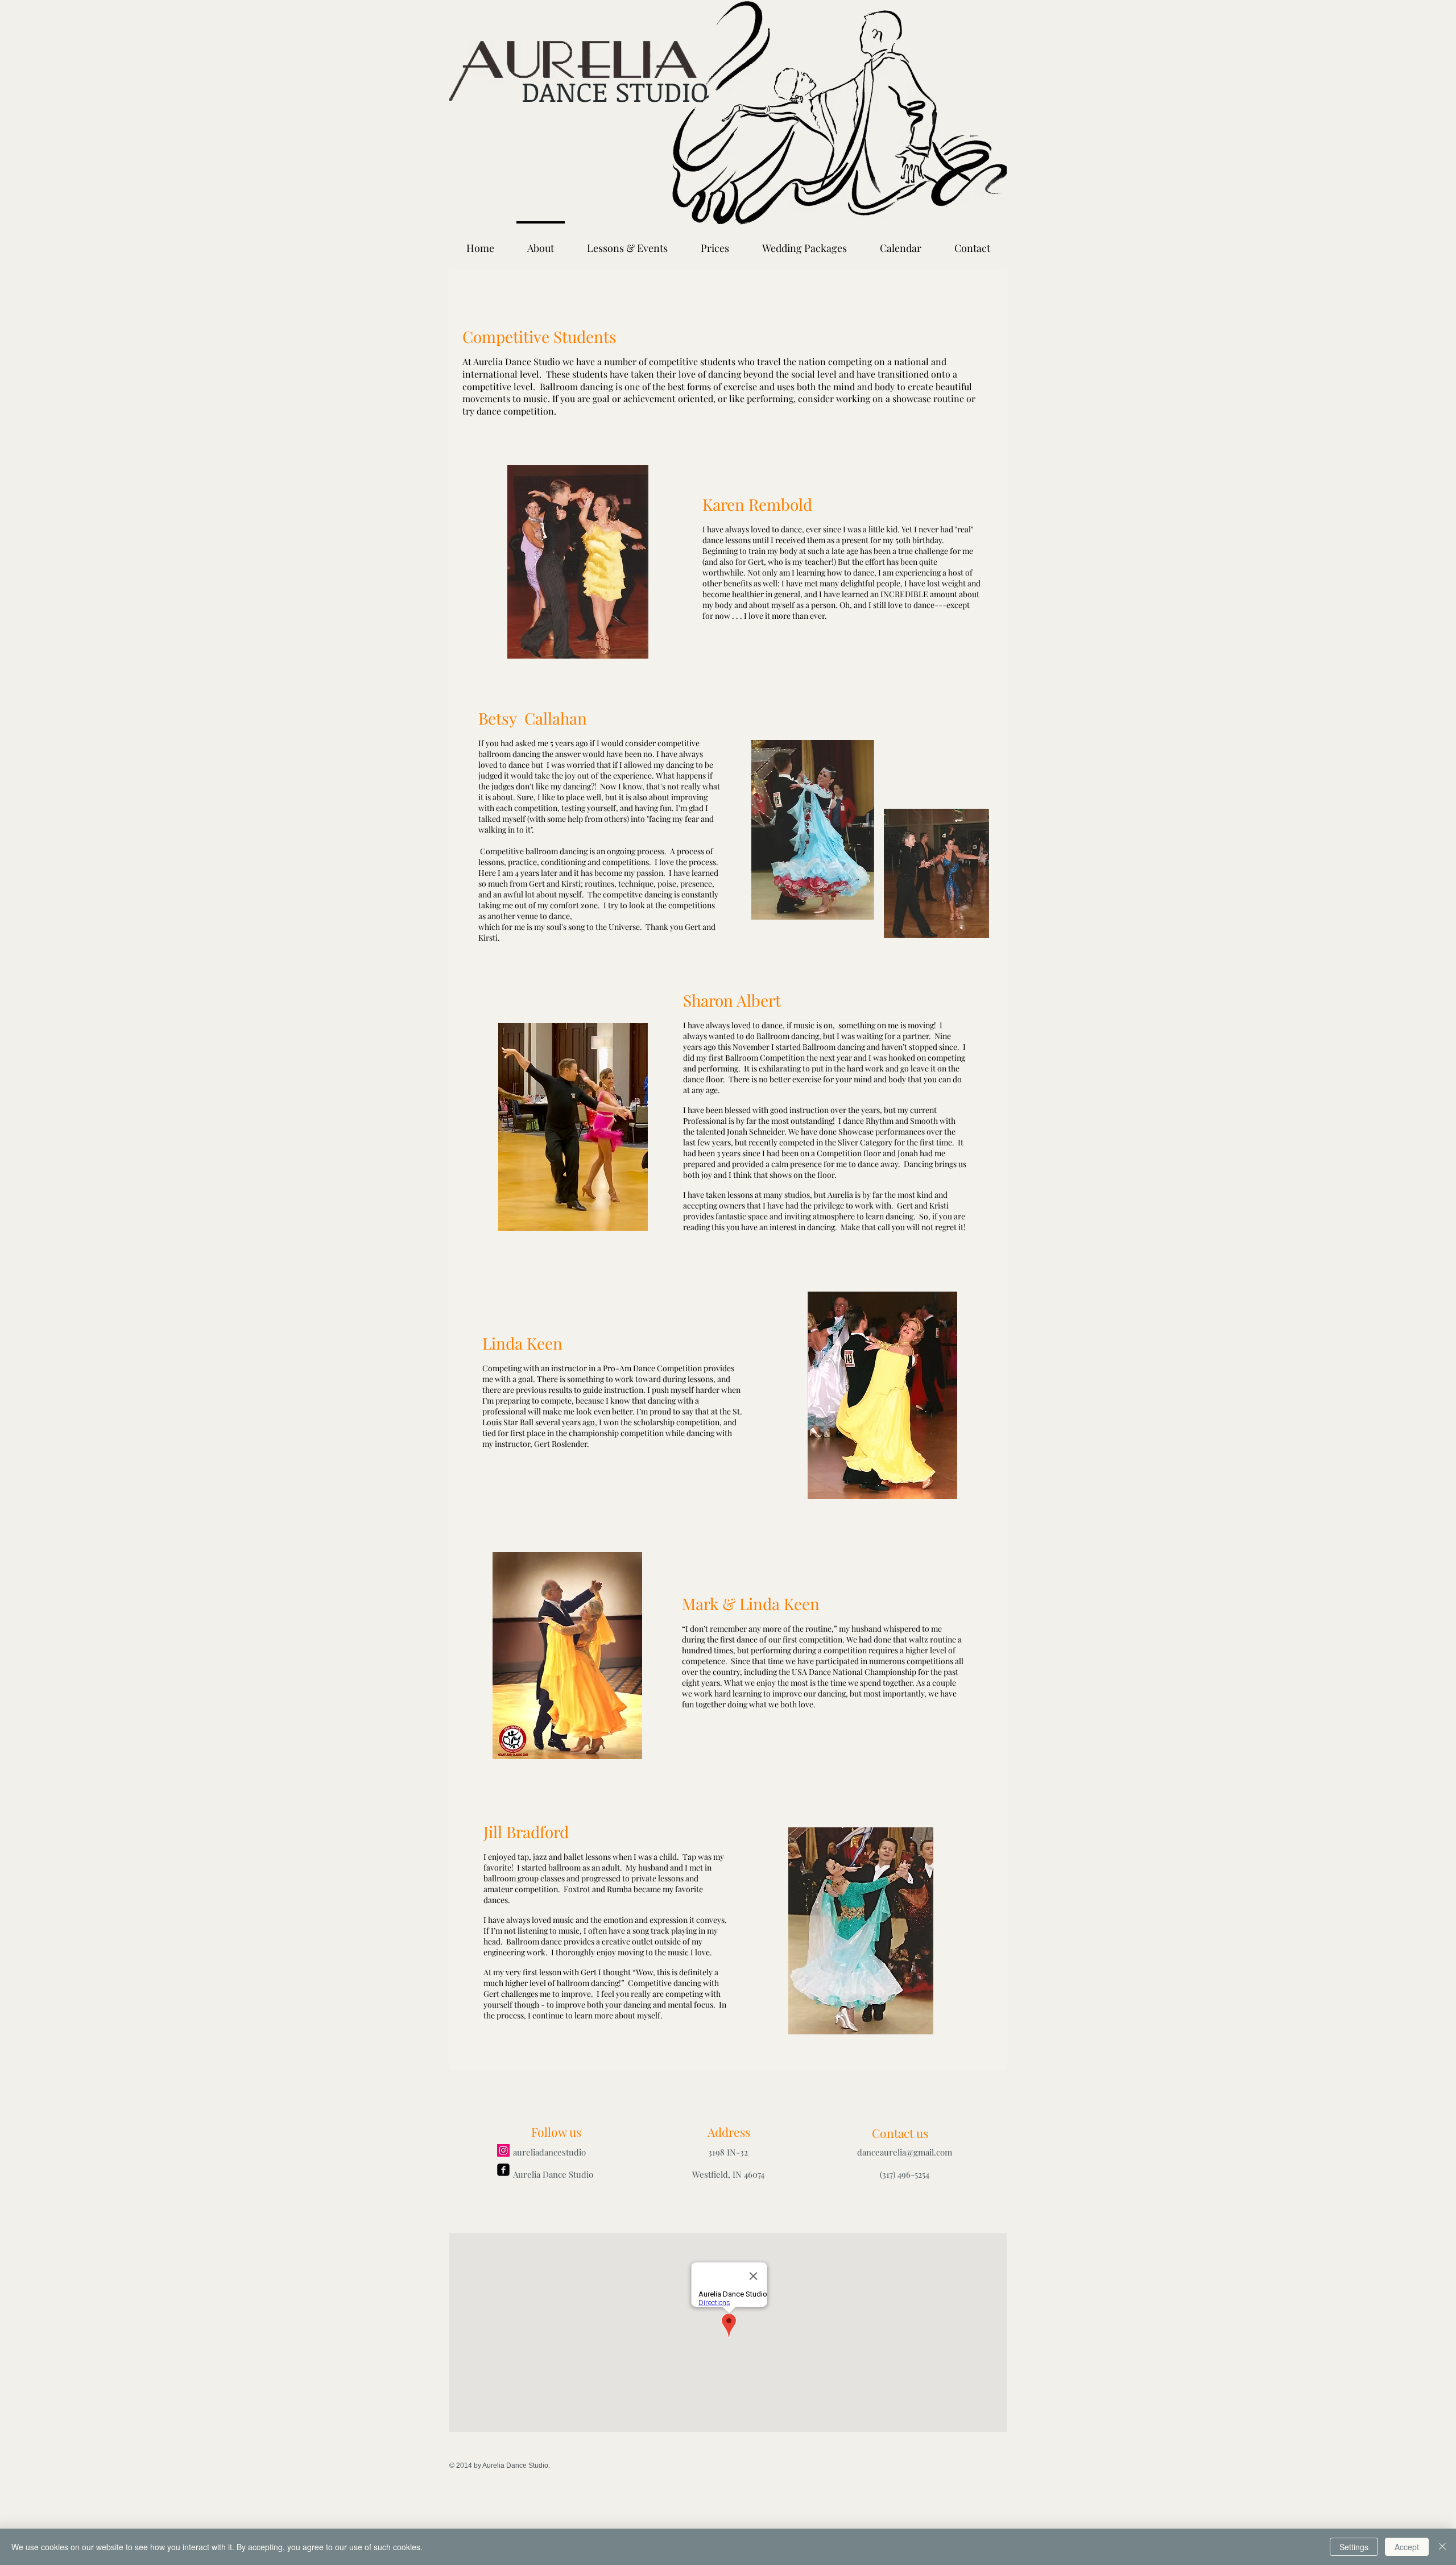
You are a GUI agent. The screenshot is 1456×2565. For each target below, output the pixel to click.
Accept (1407, 2547)
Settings (1354, 2547)
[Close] (1442, 2547)
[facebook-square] (503, 2170)
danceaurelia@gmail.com (905, 2152)
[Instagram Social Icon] (503, 2150)
